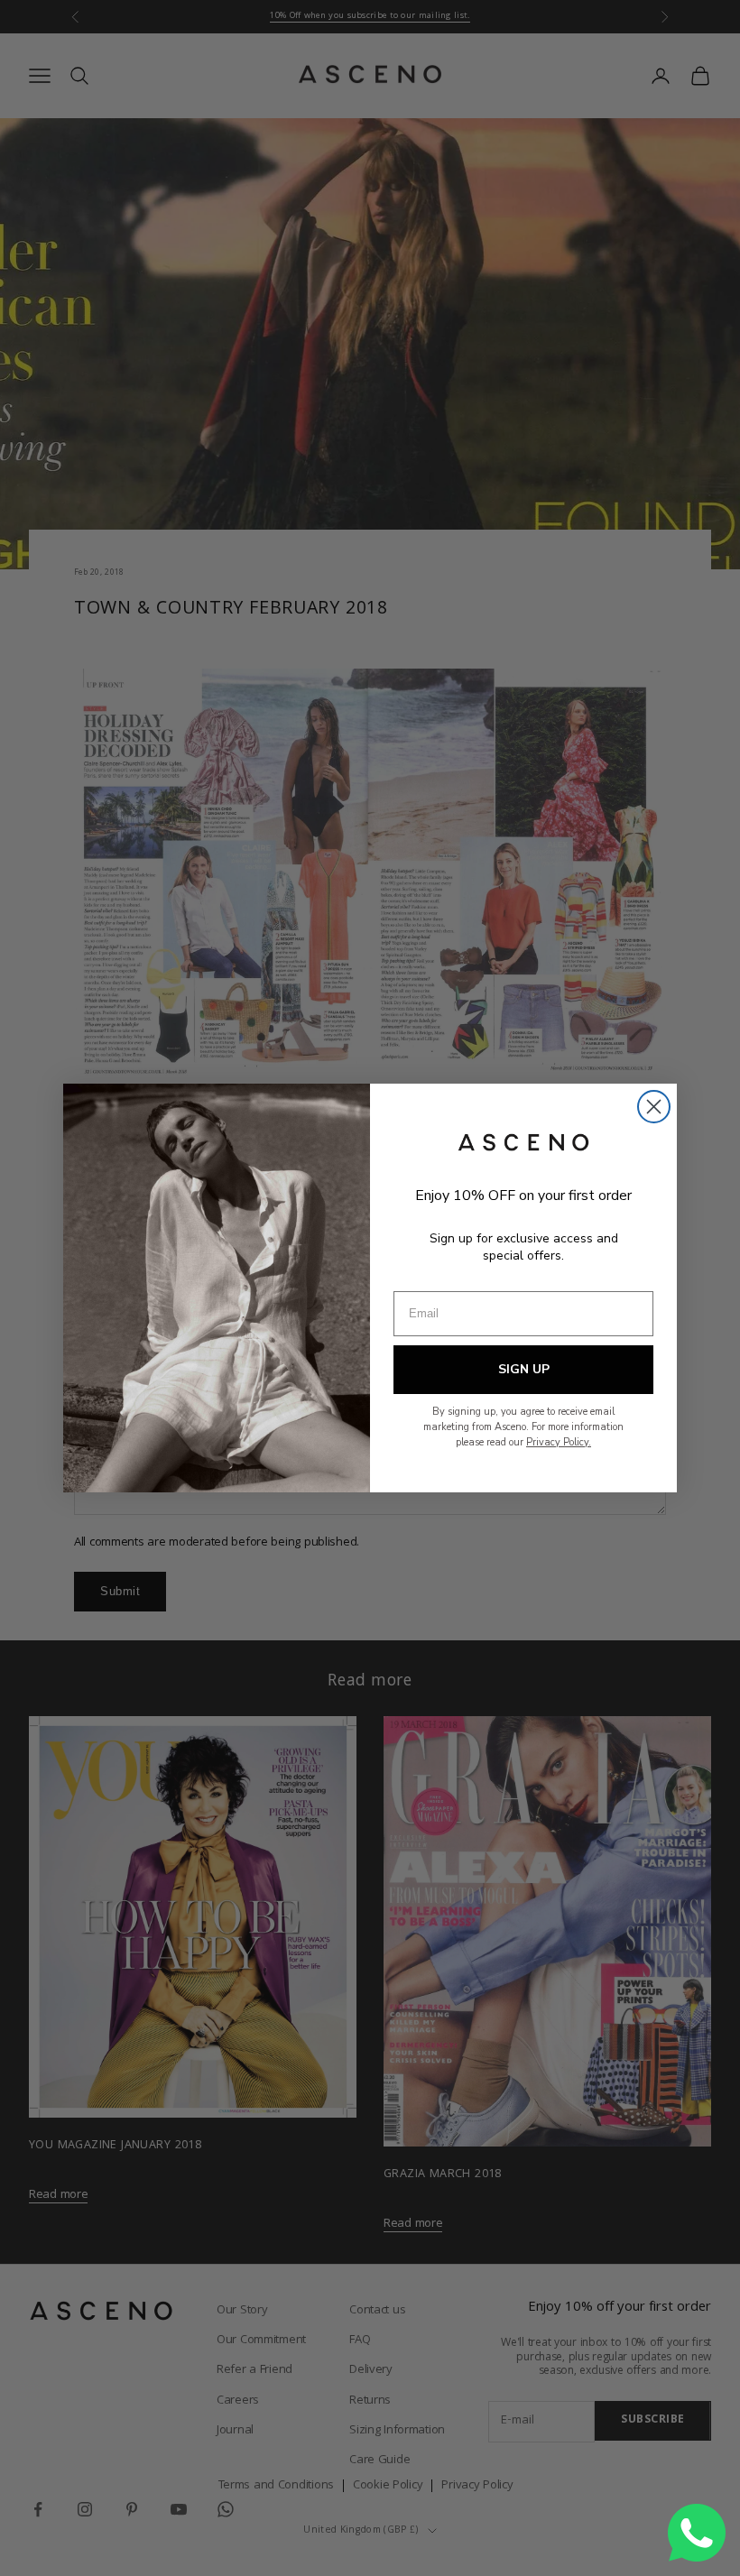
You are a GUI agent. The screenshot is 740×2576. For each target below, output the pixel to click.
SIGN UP (524, 1369)
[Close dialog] (654, 1107)
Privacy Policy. (559, 1442)
